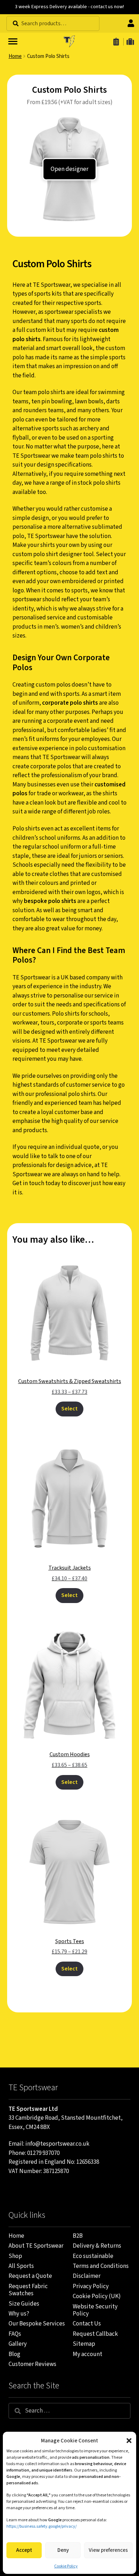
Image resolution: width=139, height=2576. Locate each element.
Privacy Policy (91, 2286)
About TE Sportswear (36, 2246)
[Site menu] (12, 41)
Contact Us (87, 2324)
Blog (14, 2354)
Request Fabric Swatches (28, 2290)
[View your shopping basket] (130, 42)
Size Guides (24, 2304)
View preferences (108, 2550)
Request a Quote (30, 2276)
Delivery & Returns (97, 2246)
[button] (129, 2441)
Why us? (19, 2314)
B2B (78, 2236)
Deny (63, 2550)
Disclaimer (87, 2276)
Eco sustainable (93, 2256)
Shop (15, 2256)
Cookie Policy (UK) (97, 2296)
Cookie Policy (66, 2566)
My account (87, 2354)
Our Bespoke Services (37, 2324)
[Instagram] (25, 2190)
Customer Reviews (32, 2364)
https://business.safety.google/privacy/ (42, 2526)
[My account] (132, 23)
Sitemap (84, 2344)
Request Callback (95, 2334)
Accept (24, 2550)
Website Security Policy (95, 2310)
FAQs (15, 2334)
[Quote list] (117, 42)
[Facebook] (12, 2190)
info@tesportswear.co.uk (57, 2144)
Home (15, 56)
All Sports (21, 2266)
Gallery (18, 2344)
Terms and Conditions (101, 2266)
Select (69, 1409)
